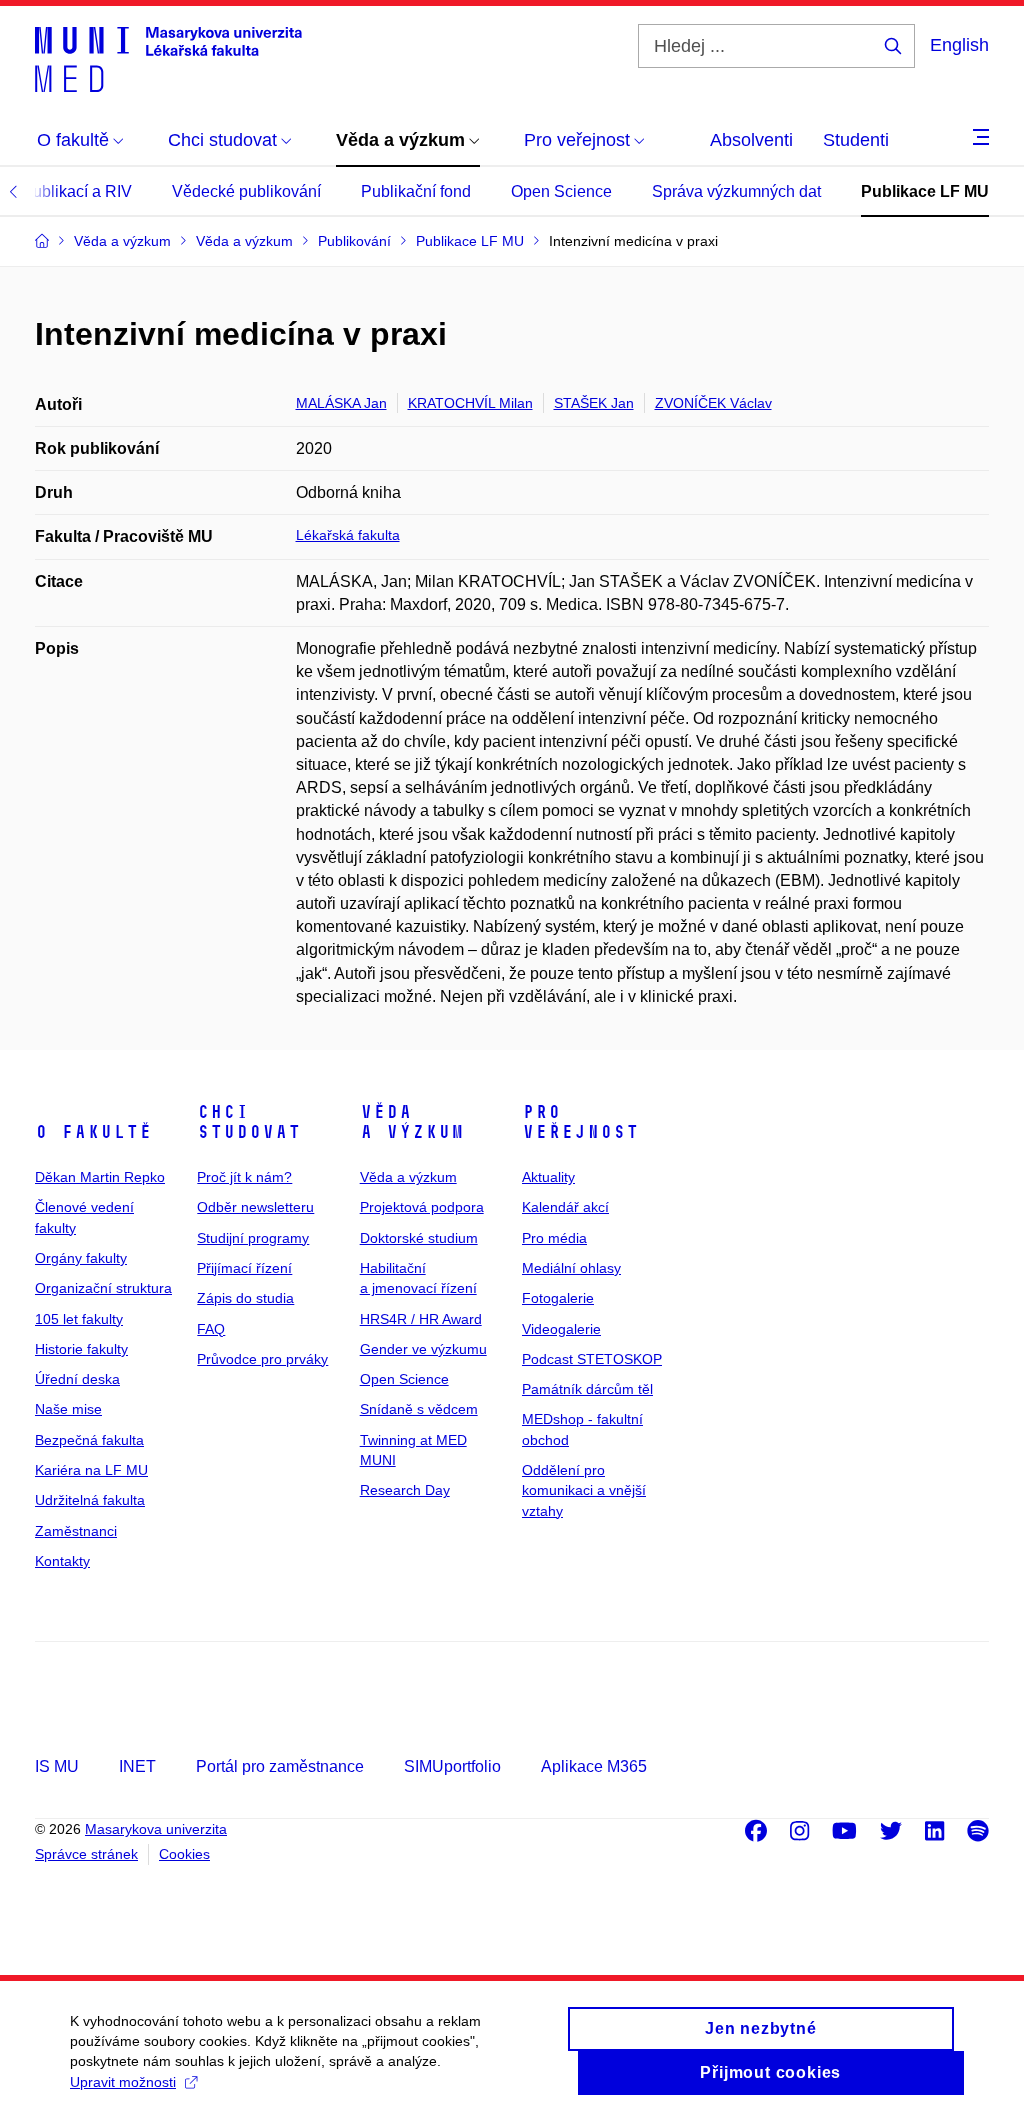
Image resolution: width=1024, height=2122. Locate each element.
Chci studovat (249, 1122)
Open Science (561, 191)
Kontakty (62, 1561)
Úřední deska (77, 1379)
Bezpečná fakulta (89, 1440)
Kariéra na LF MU (91, 1470)
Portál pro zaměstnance (280, 1766)
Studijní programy (253, 1238)
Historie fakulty (81, 1349)
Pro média (554, 1238)
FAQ (211, 1329)
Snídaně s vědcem (419, 1409)
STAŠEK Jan (594, 403)
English (959, 45)
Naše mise (68, 1409)
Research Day (405, 1490)
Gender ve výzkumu (423, 1349)
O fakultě (93, 1132)
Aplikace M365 (594, 1766)
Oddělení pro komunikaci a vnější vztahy (584, 1490)
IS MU (57, 1766)
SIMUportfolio (452, 1766)
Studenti (856, 140)
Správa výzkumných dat (736, 191)
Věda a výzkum (412, 1122)
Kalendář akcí (565, 1207)
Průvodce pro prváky (262, 1359)
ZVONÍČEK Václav (713, 403)
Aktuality (548, 1177)
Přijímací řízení (244, 1268)
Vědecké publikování (246, 191)
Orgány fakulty (81, 1258)
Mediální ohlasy (571, 1268)
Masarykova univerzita (156, 1829)
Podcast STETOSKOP (592, 1359)
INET (137, 1766)
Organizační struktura (103, 1288)
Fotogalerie (558, 1298)
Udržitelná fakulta (90, 1500)
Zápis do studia (245, 1298)
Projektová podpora (422, 1207)
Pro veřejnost (580, 1122)
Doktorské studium (419, 1238)
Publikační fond (416, 191)
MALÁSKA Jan (341, 403)
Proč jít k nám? (244, 1177)
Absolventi (751, 140)
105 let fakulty (79, 1319)
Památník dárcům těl (587, 1389)
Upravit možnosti (123, 2082)
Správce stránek (86, 1854)
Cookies (184, 1854)
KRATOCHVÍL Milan (470, 403)
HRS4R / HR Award (421, 1319)
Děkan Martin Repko (100, 1177)
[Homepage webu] (168, 58)
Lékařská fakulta (348, 535)
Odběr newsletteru (255, 1207)
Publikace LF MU (925, 191)
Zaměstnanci (76, 1531)
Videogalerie (561, 1329)
